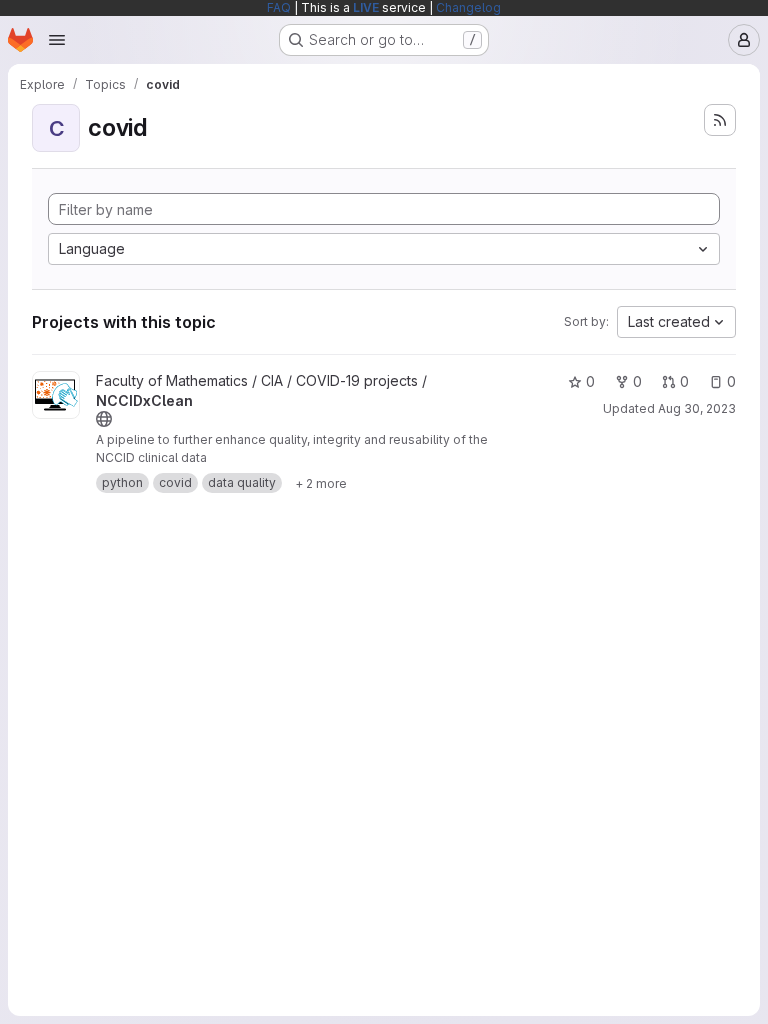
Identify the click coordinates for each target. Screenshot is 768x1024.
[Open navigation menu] (57, 40)
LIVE (366, 7)
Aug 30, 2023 (697, 408)
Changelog (468, 7)
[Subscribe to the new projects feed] (720, 120)
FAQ (279, 7)
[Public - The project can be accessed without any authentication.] (104, 419)
